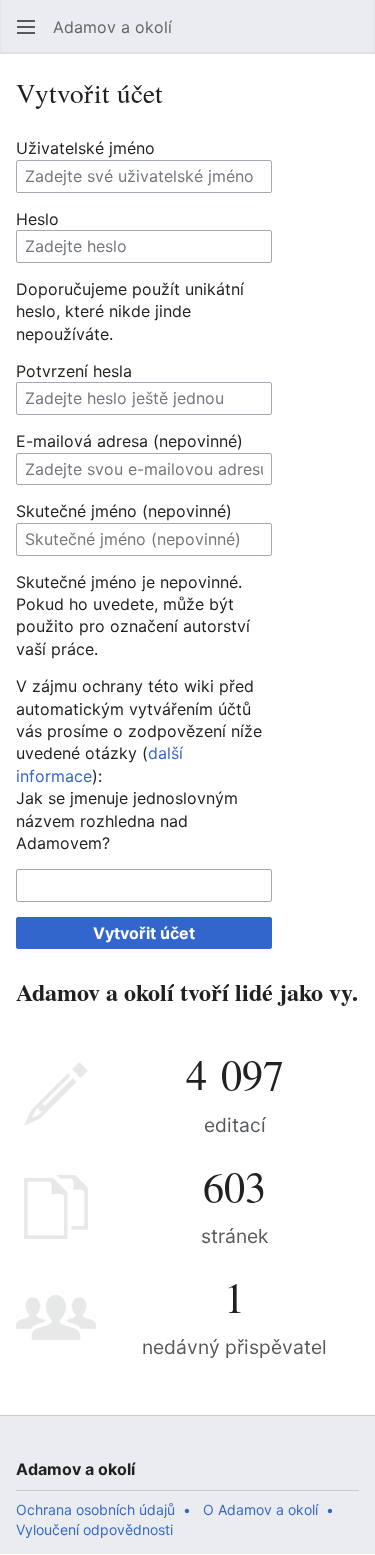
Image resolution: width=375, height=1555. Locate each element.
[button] (26, 27)
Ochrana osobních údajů (95, 1509)
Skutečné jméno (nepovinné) (124, 511)
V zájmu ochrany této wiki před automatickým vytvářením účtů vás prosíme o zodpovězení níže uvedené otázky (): (139, 731)
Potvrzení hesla (74, 371)
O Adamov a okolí (260, 1509)
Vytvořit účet (144, 933)
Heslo (37, 219)
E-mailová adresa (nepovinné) (129, 441)
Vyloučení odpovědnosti (94, 1529)
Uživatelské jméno (85, 148)
